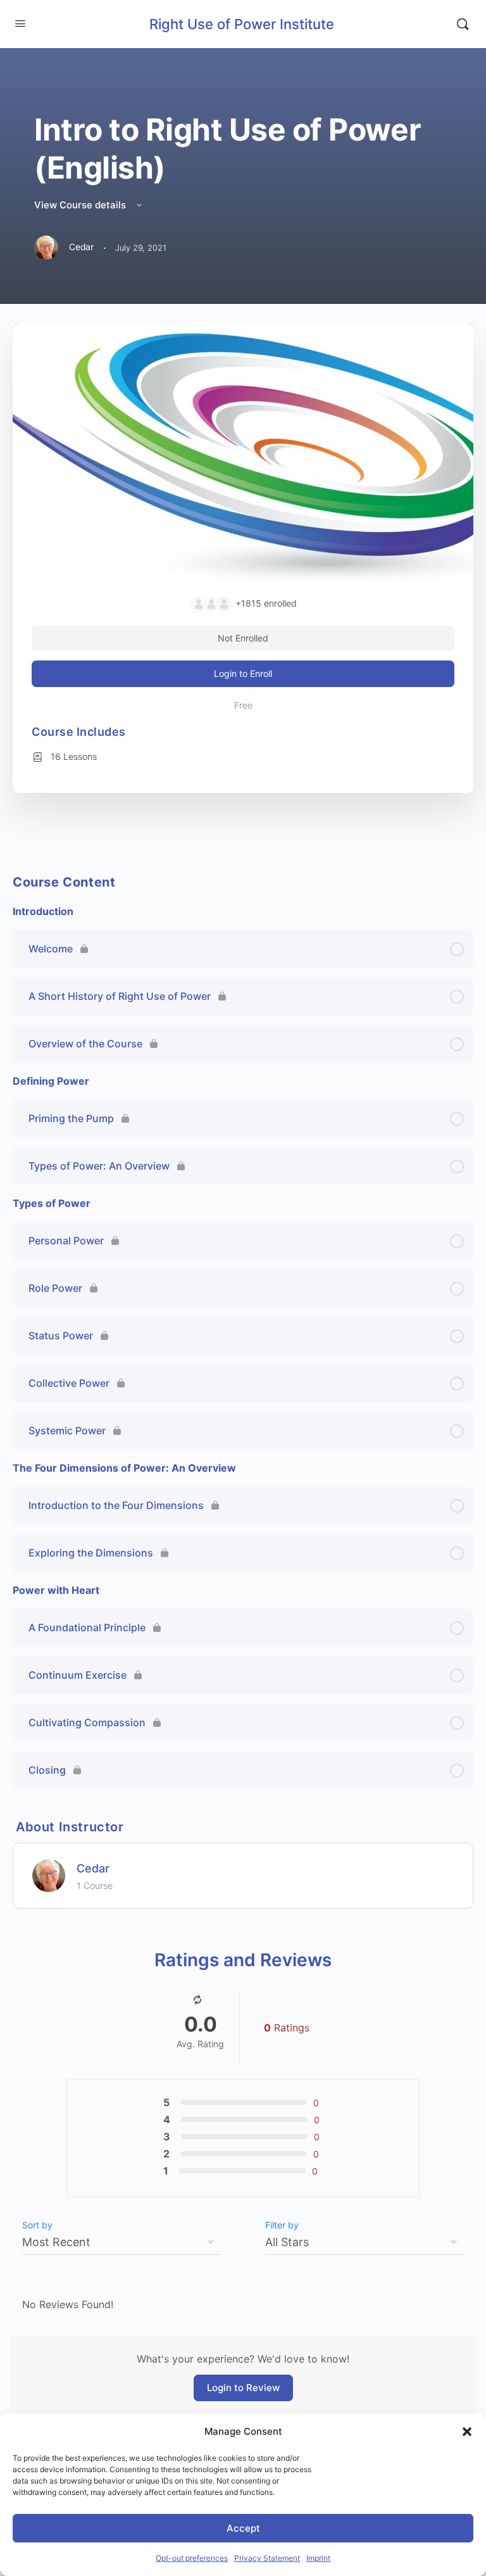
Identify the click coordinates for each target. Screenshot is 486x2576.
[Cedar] (49, 1875)
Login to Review (243, 2388)
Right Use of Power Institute (242, 24)
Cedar (93, 1868)
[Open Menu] (20, 23)
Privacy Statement (267, 2558)
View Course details (81, 205)
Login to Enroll (243, 673)
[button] (467, 2432)
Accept (243, 2528)
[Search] (463, 24)
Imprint (318, 2558)
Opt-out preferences (192, 2558)
